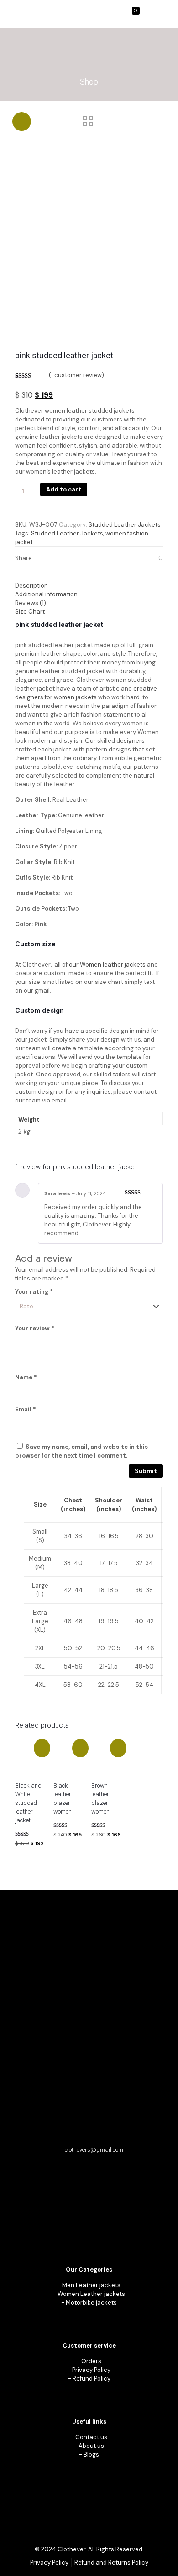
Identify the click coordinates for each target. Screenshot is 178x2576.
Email (26, 1409)
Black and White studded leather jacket (28, 1803)
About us (91, 2446)
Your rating (34, 1292)
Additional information (46, 594)
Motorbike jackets (91, 2303)
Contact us (91, 2437)
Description (31, 586)
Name (26, 1377)
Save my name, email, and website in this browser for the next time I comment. (81, 1451)
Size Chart (30, 612)
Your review (35, 1328)
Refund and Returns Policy (111, 2562)
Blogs (91, 2454)
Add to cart (64, 489)
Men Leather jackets (91, 2285)
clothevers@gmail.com (94, 2150)
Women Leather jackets (91, 2294)
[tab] (89, 586)
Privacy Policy (91, 2370)
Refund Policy (92, 2379)
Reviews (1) (31, 603)
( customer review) (76, 375)
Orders (91, 2361)
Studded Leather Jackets (125, 525)
